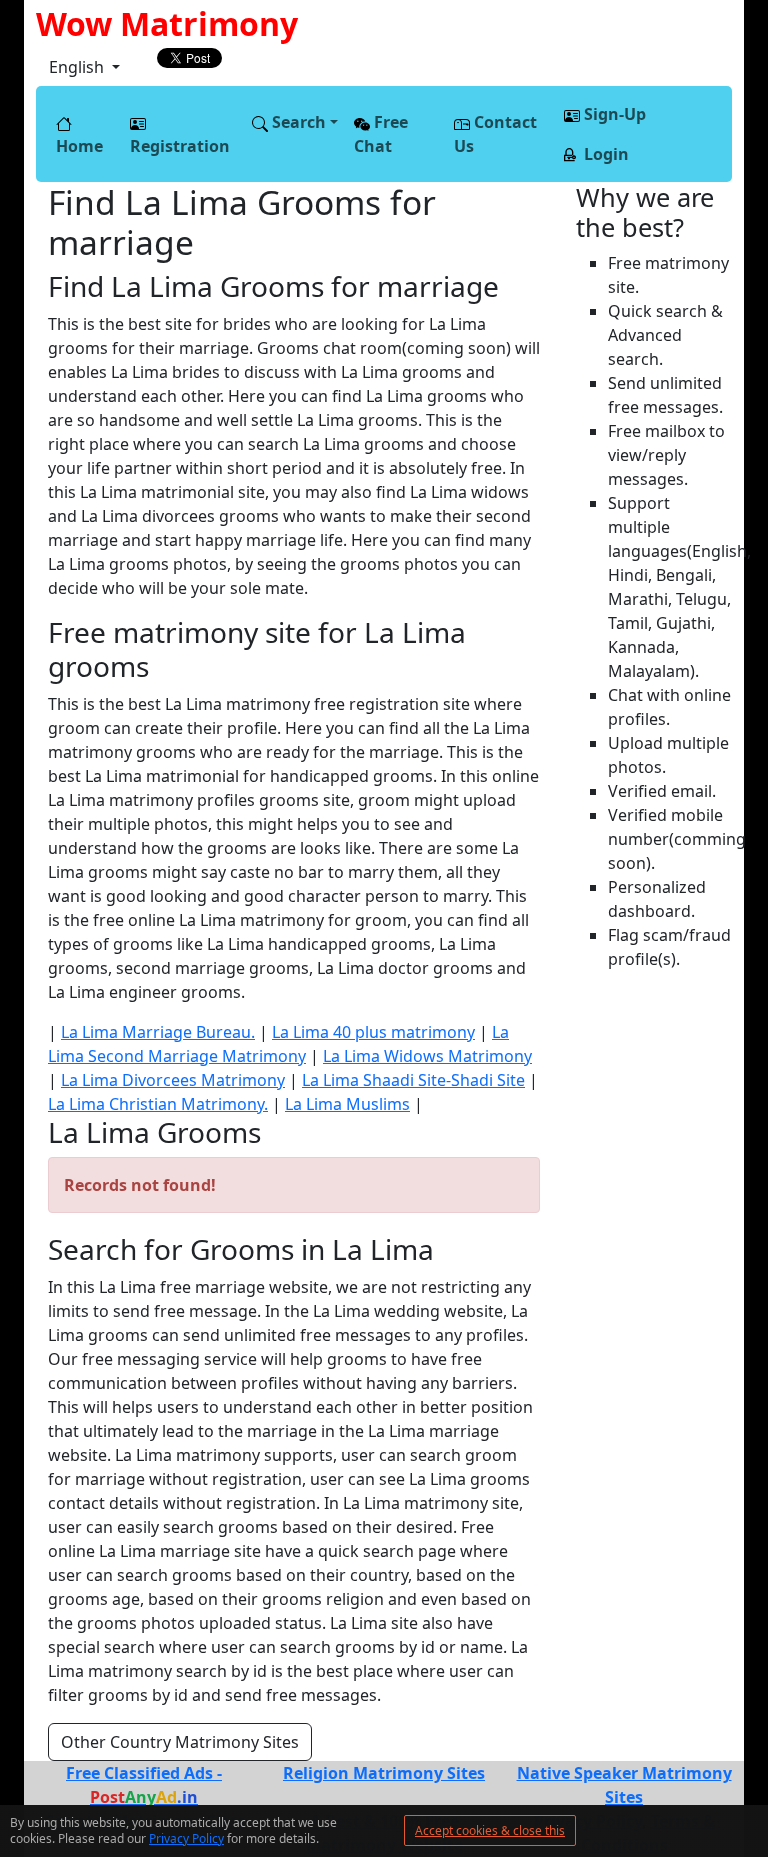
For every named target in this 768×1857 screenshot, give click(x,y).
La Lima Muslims (347, 1104)
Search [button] (297, 122)
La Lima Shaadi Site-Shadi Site (413, 1080)
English (78, 67)
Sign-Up (613, 114)
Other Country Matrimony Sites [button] (180, 1742)
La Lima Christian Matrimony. (158, 1104)
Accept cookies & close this (490, 1830)
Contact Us (495, 134)
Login (604, 154)
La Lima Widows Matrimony (427, 1056)
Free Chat (381, 134)
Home (79, 146)
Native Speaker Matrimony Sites (624, 1785)
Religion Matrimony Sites (384, 1773)
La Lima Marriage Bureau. (158, 1032)
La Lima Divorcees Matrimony (173, 1080)
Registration (180, 146)
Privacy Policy (186, 1838)
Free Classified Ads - (144, 1785)
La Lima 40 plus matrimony (373, 1032)
